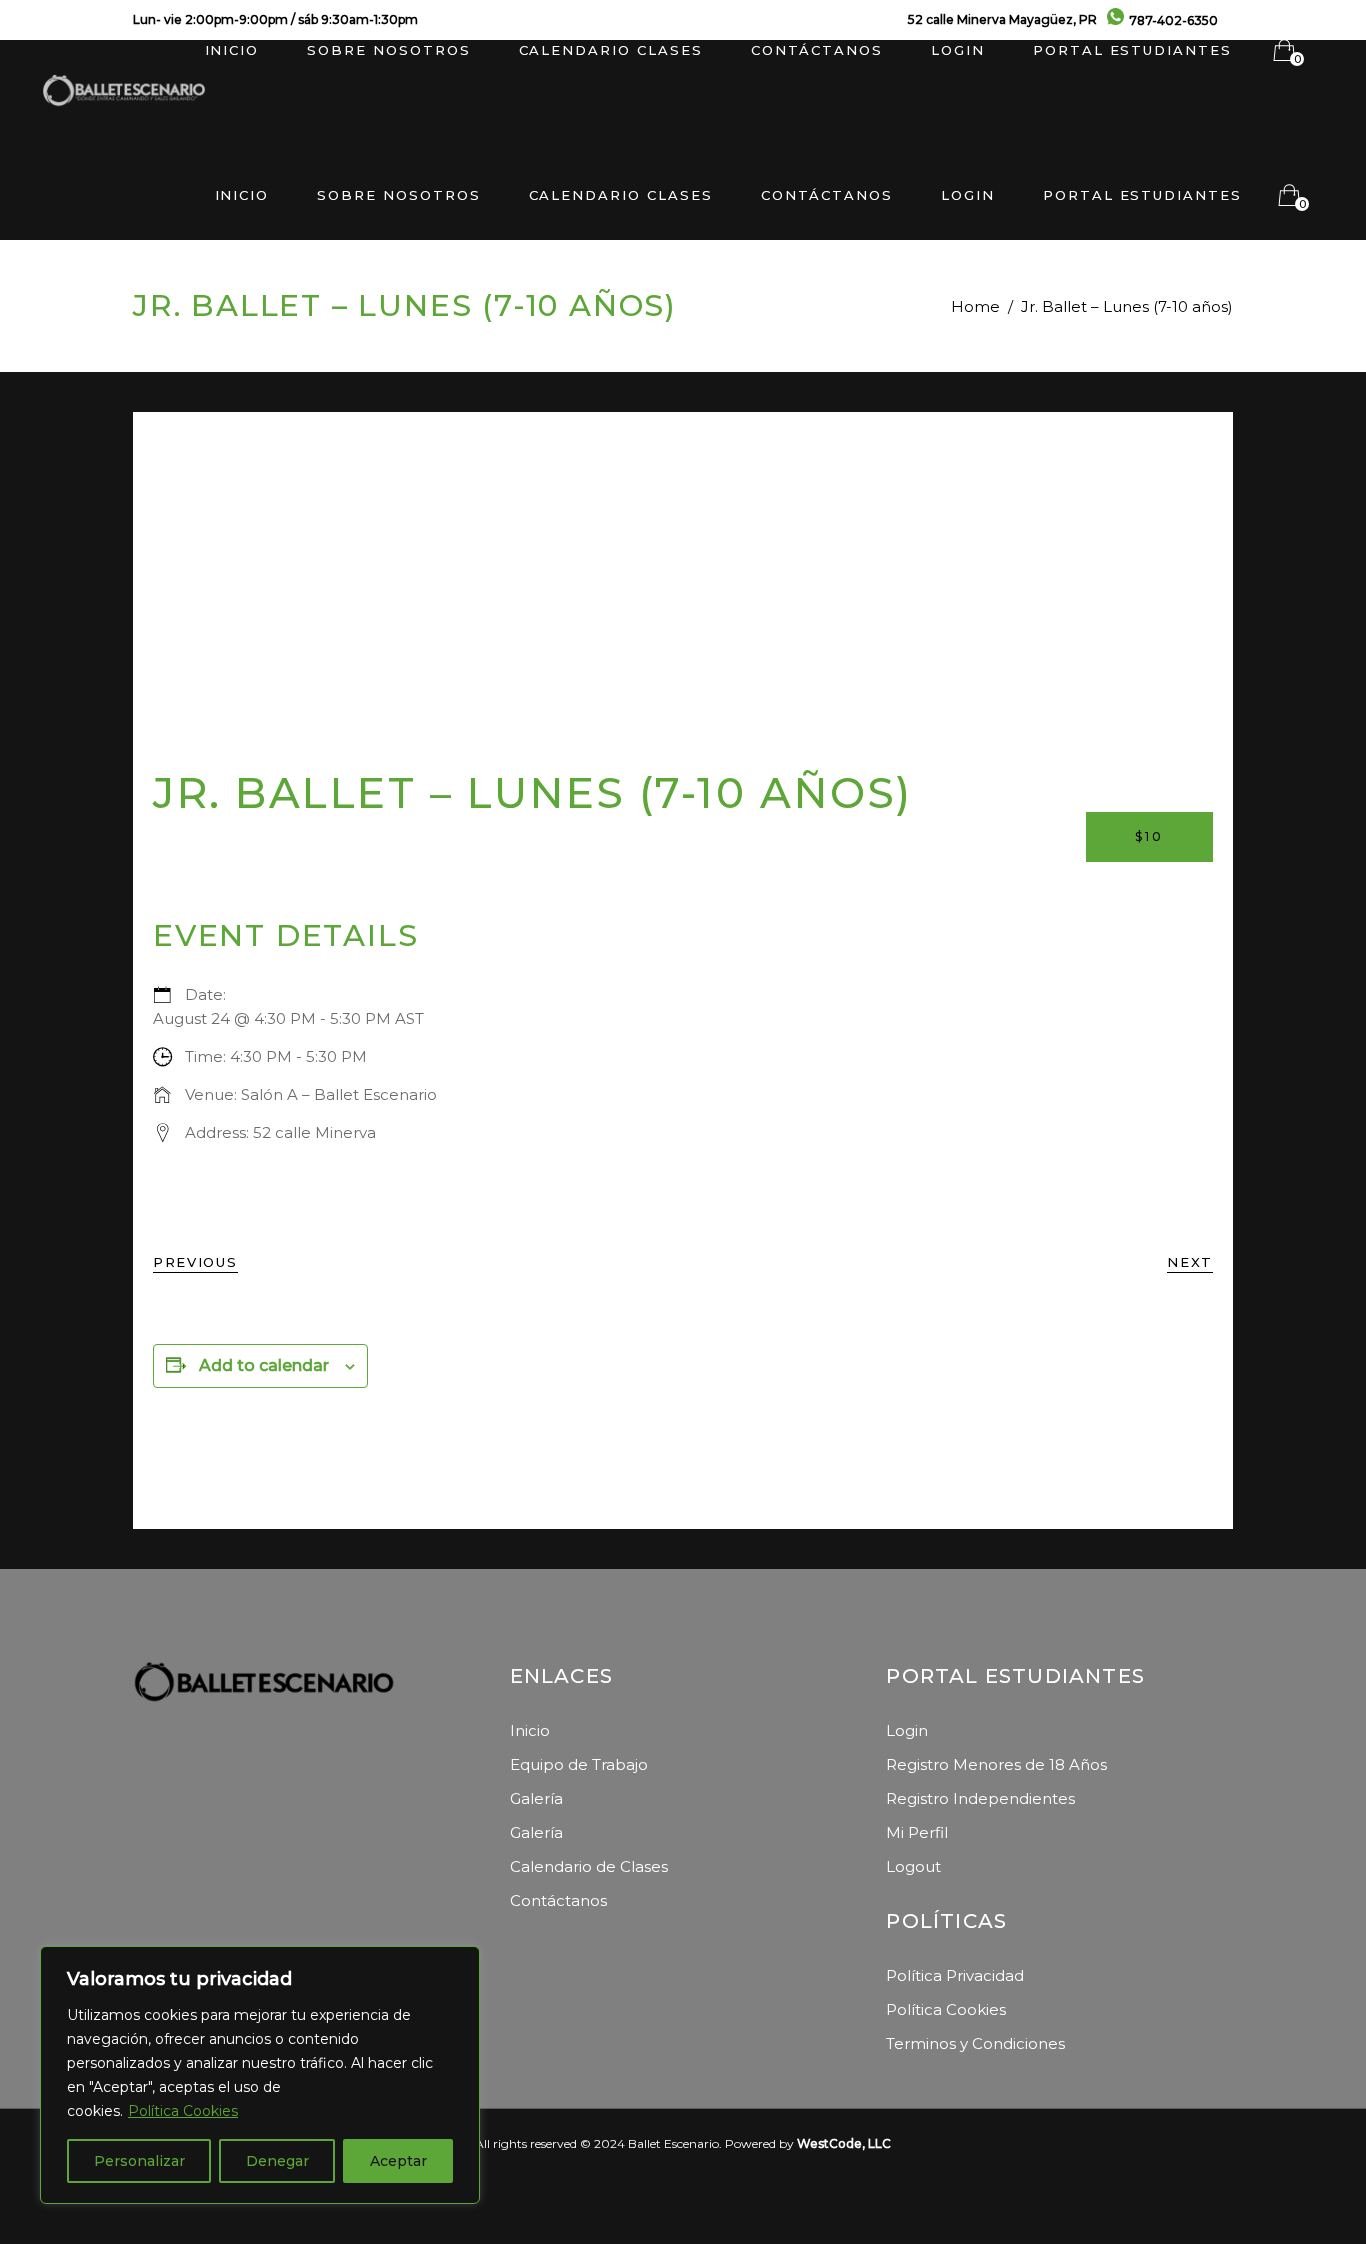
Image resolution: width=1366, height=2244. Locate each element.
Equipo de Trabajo (579, 1764)
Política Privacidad (955, 1975)
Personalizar (139, 2161)
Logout (913, 1866)
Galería (536, 1798)
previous (195, 1262)
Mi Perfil (917, 1832)
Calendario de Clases (589, 1866)
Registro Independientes (980, 1798)
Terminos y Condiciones (975, 2043)
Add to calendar (264, 1365)
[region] (260, 2075)
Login (907, 1730)
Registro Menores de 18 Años (996, 1764)
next (1190, 1262)
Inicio (530, 1730)
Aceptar (398, 2161)
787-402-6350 (1173, 20)
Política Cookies (183, 2111)
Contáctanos (558, 1900)
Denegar (277, 2161)
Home (975, 306)
